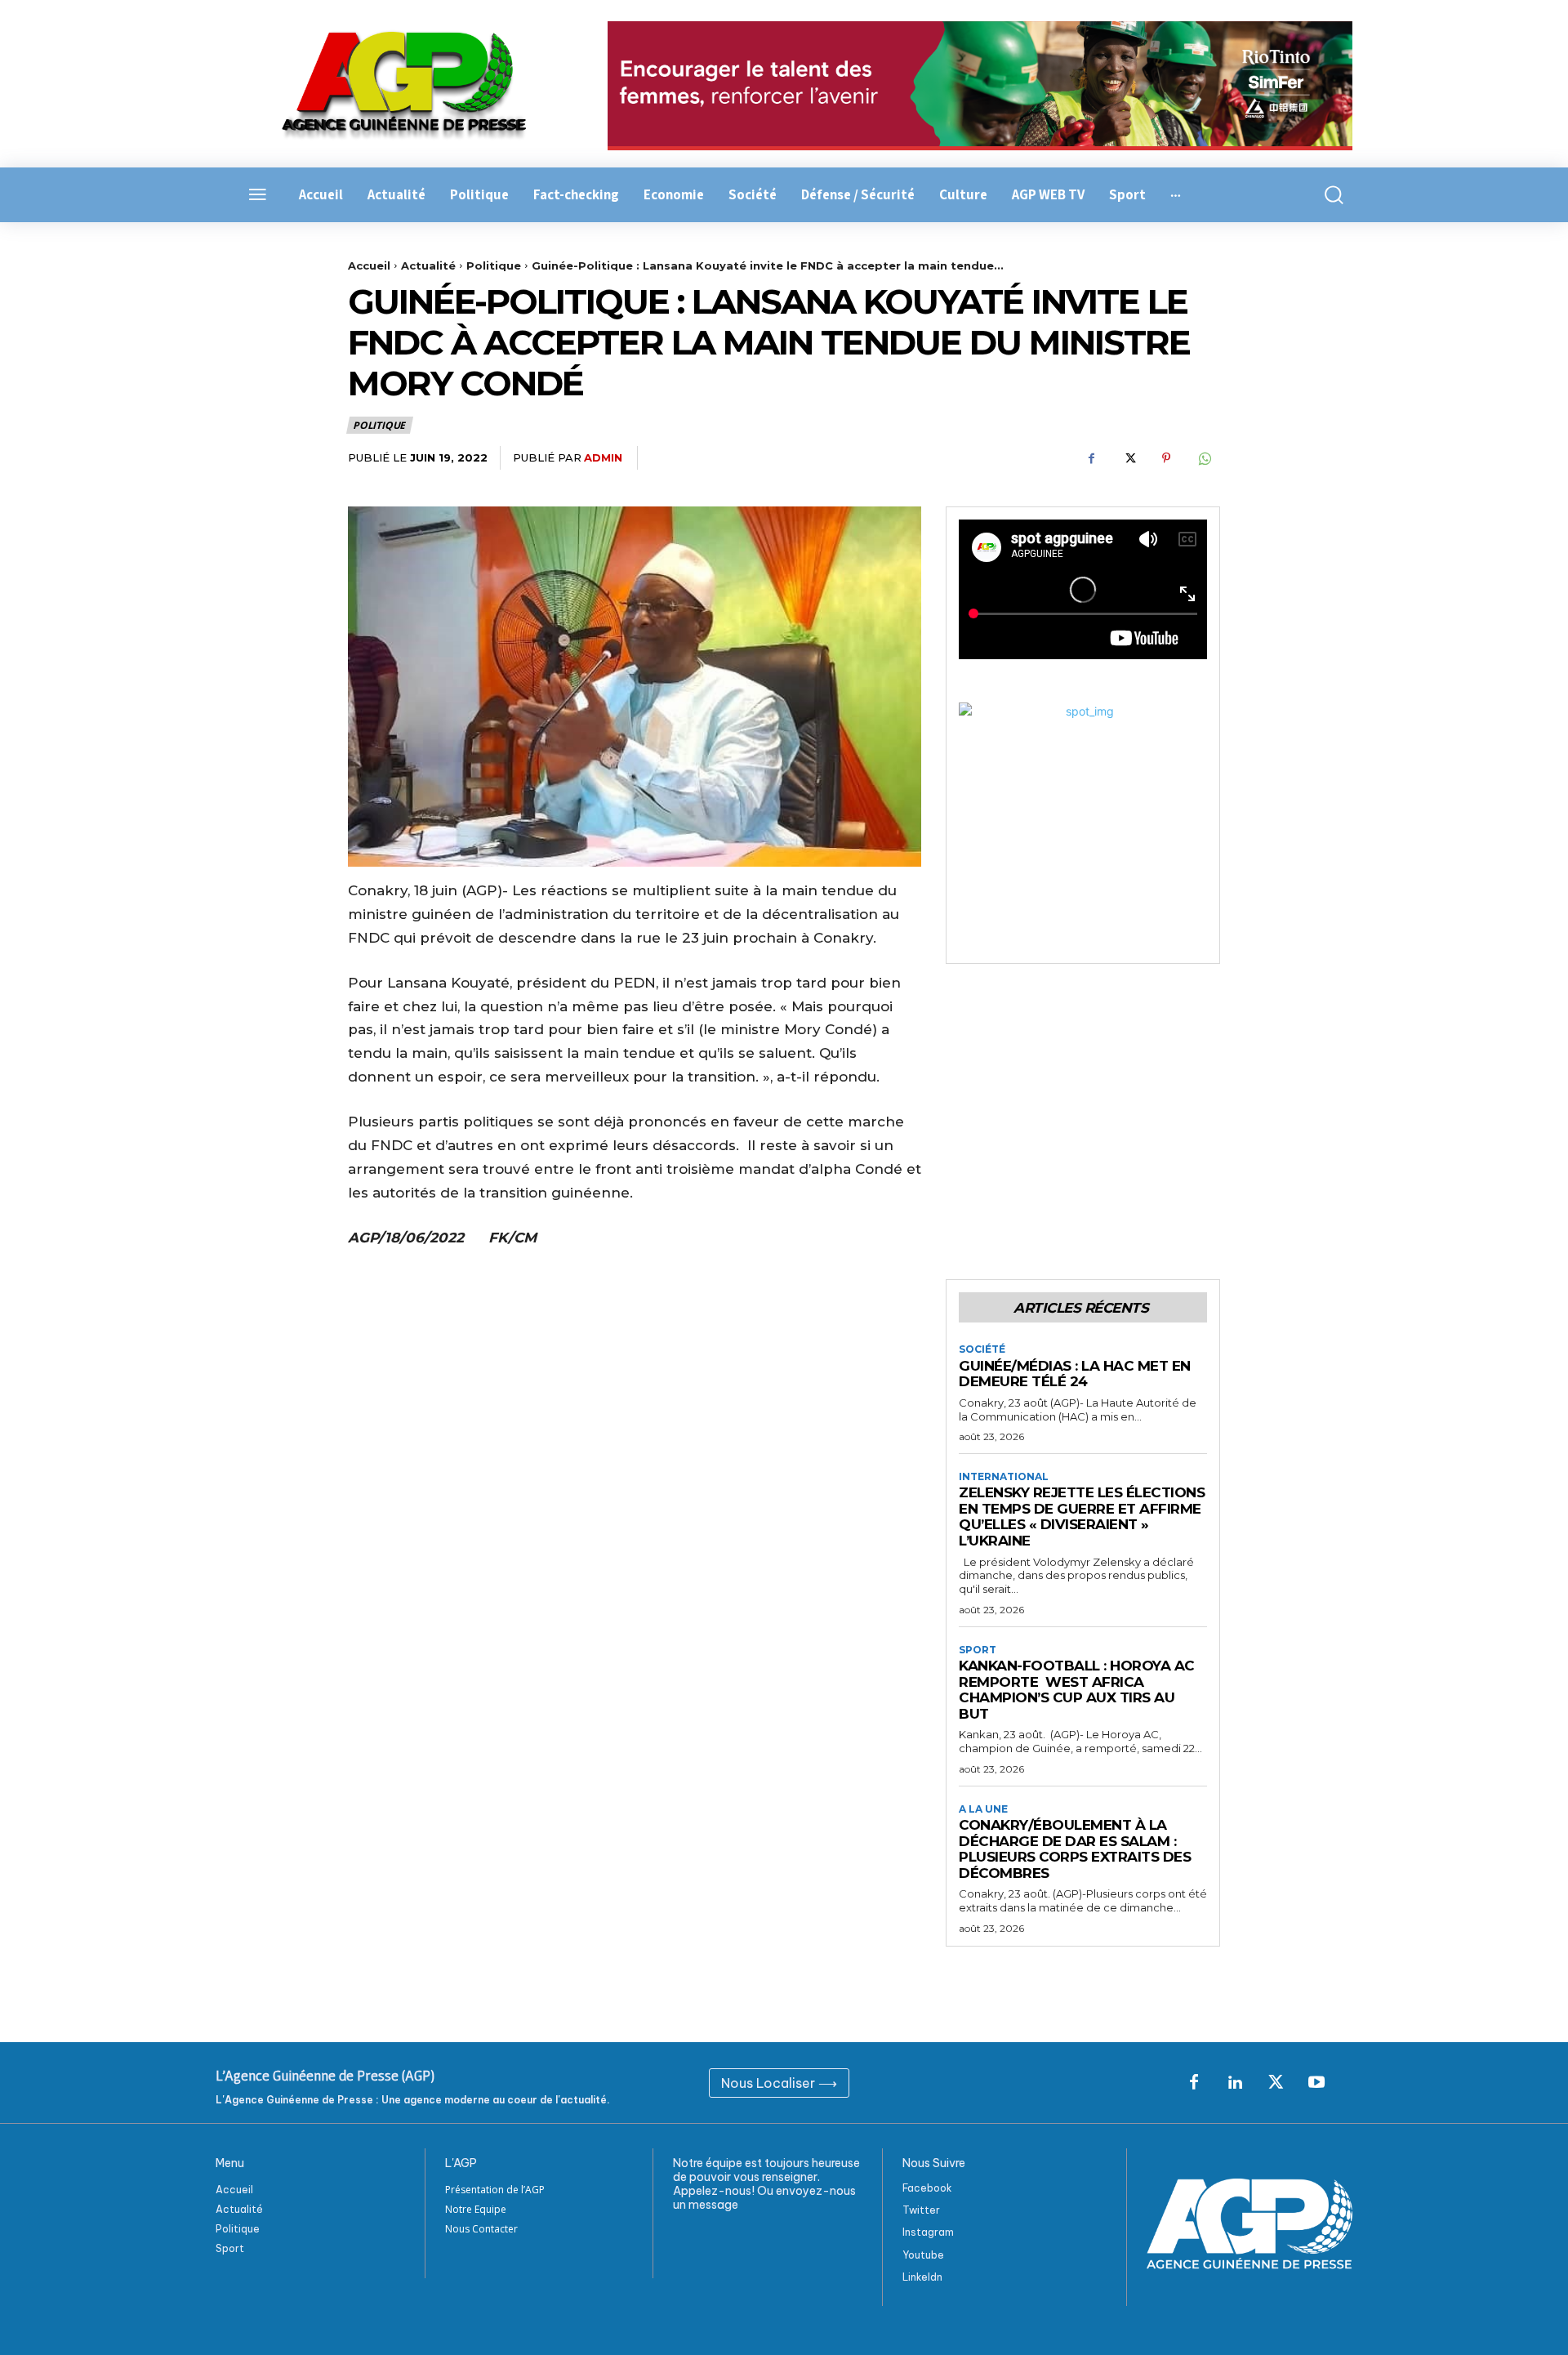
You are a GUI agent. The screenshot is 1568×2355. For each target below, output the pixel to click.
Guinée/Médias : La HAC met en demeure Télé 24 (1075, 1374)
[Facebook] (1091, 458)
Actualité (428, 265)
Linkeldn (922, 2277)
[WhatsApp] (1204, 458)
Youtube (923, 2255)
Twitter (921, 2210)
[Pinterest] (1166, 458)
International (1004, 1477)
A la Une (983, 1809)
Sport (978, 1650)
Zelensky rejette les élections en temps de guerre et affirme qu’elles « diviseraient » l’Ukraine (1082, 1516)
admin (603, 457)
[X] (1129, 458)
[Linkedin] (1235, 2083)
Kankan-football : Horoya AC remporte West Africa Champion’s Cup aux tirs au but (1077, 1690)
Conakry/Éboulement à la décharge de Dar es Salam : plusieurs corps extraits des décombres (1075, 1849)
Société (982, 1349)
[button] (1325, 195)
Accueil (369, 265)
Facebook (927, 2188)
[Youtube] (1316, 2083)
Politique (494, 265)
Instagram (928, 2232)
